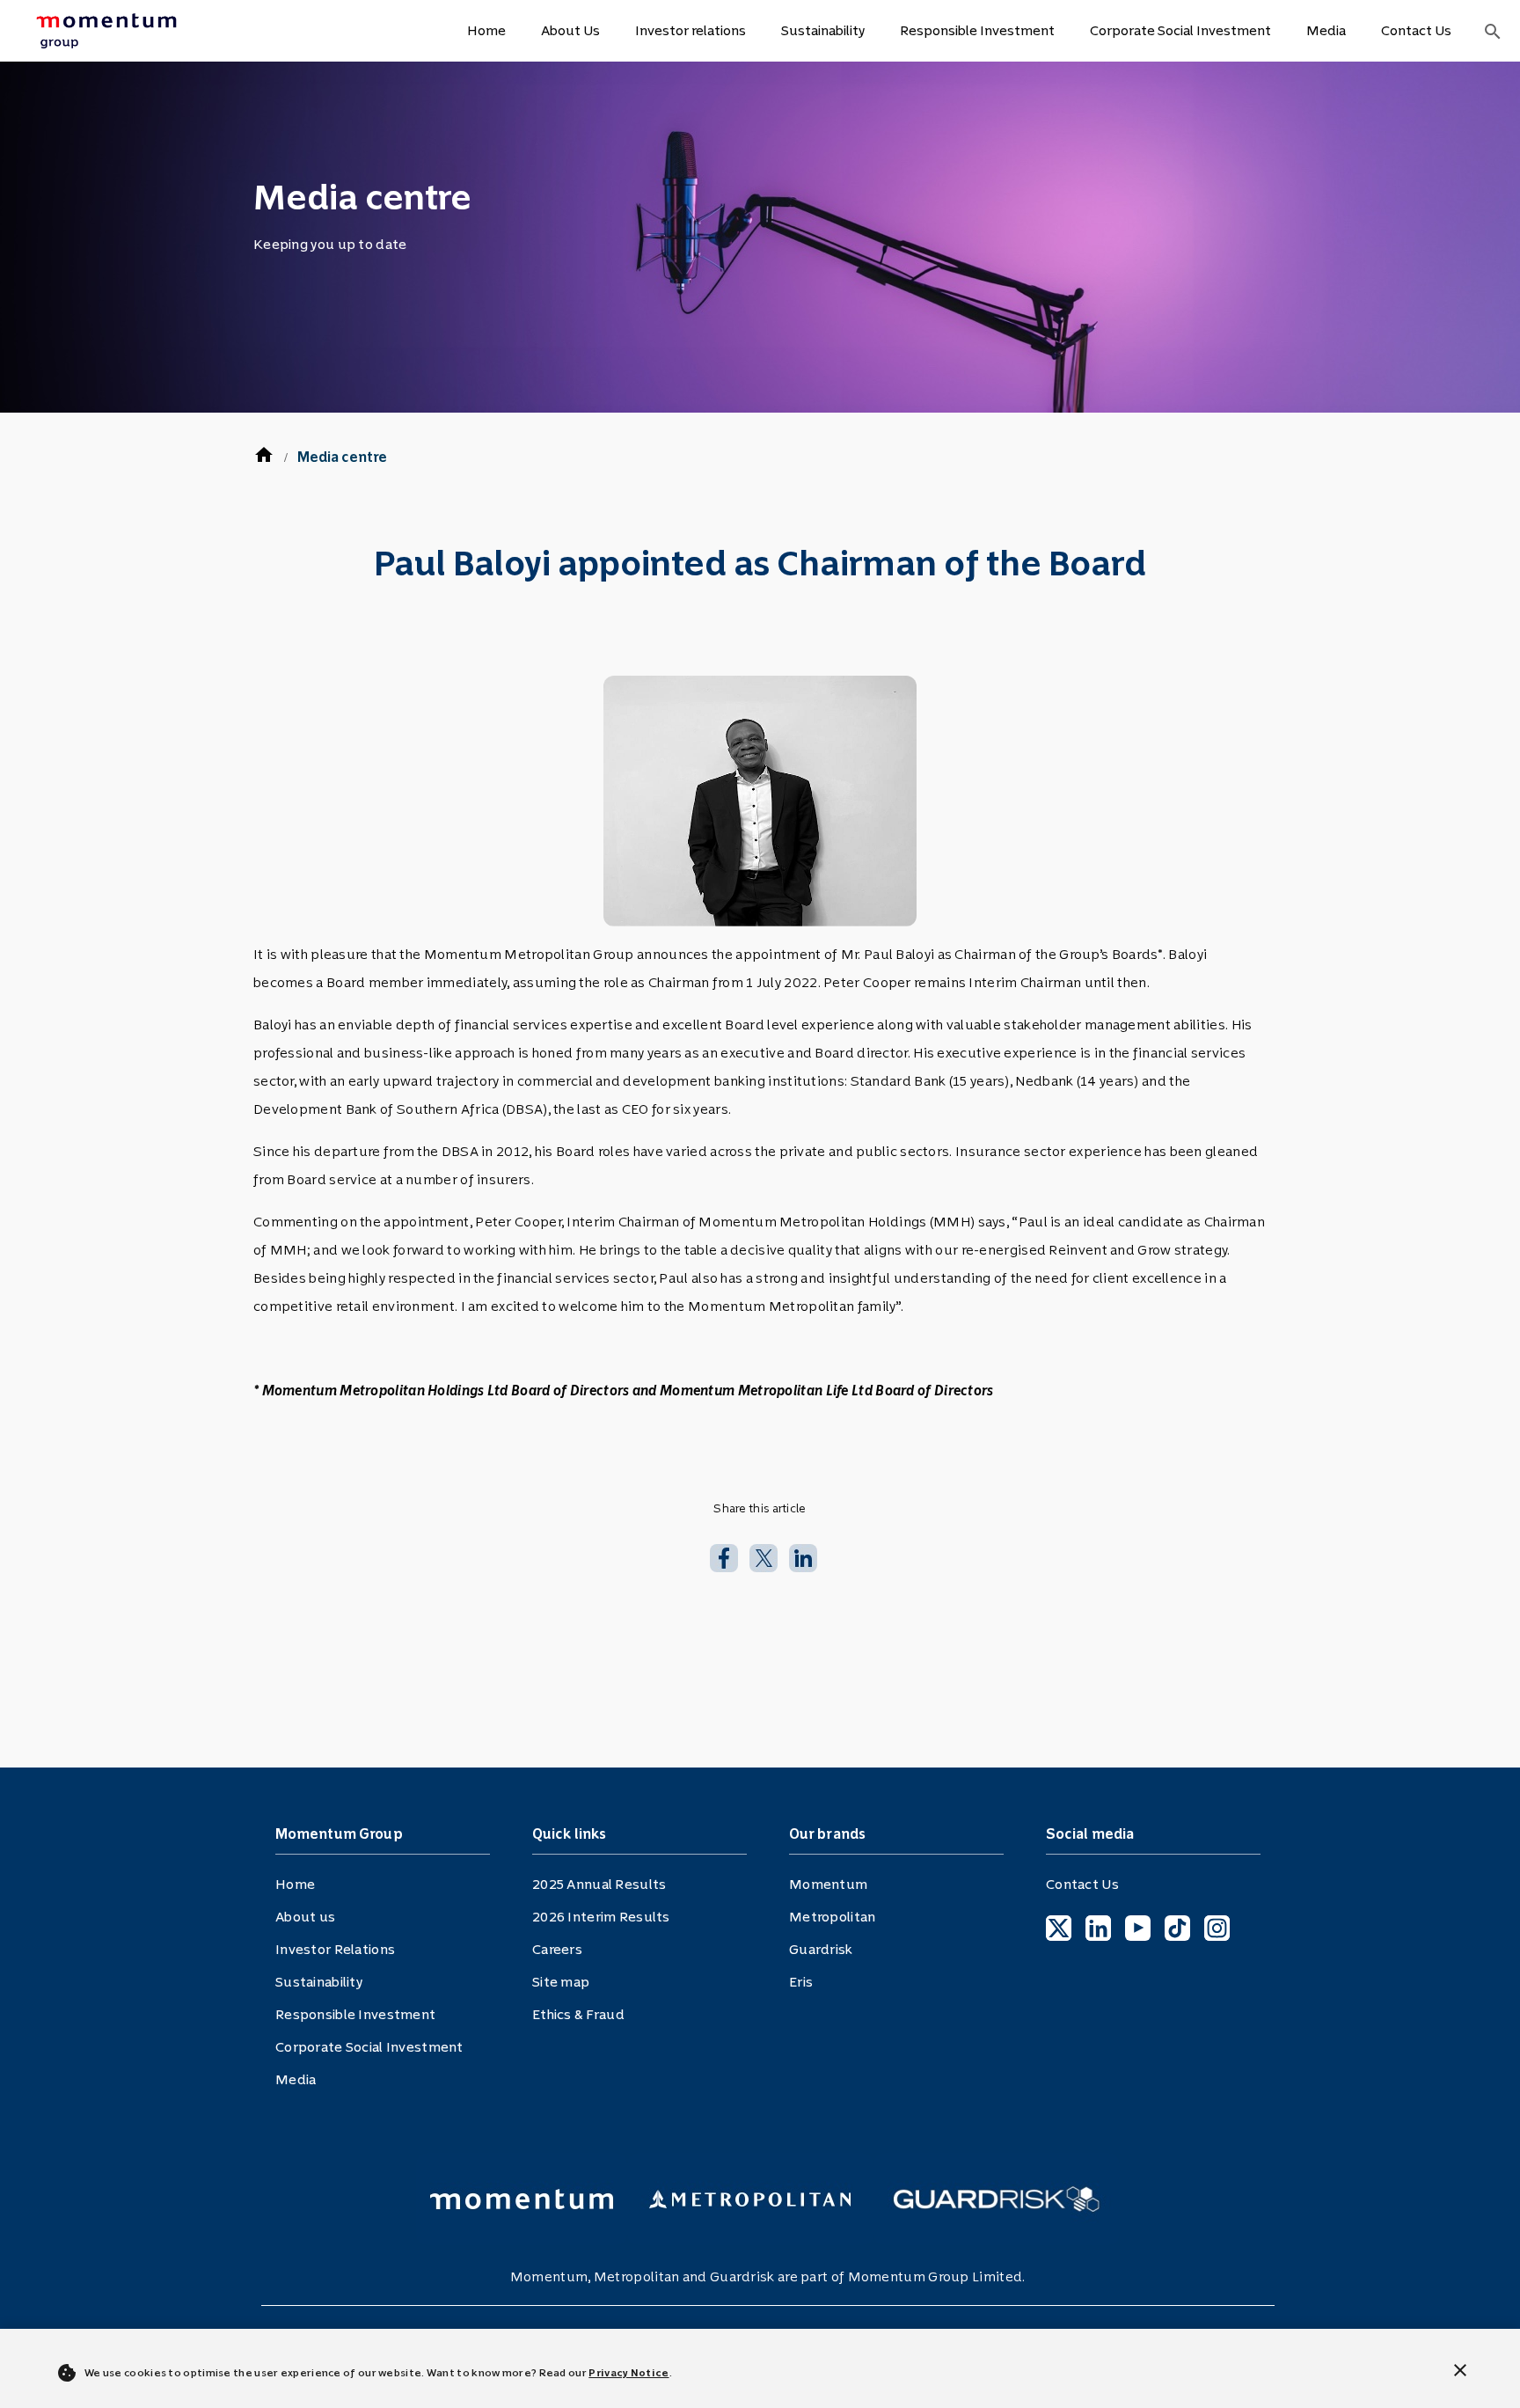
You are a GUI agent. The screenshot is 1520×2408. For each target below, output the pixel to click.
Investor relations (691, 30)
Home (486, 30)
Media (1326, 30)
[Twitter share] (764, 1556)
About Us (570, 30)
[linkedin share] (803, 1556)
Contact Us (1416, 30)
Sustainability (823, 30)
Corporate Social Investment (1180, 30)
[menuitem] (135, 31)
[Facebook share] (724, 1556)
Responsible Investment (977, 30)
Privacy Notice (628, 2373)
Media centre (342, 457)
